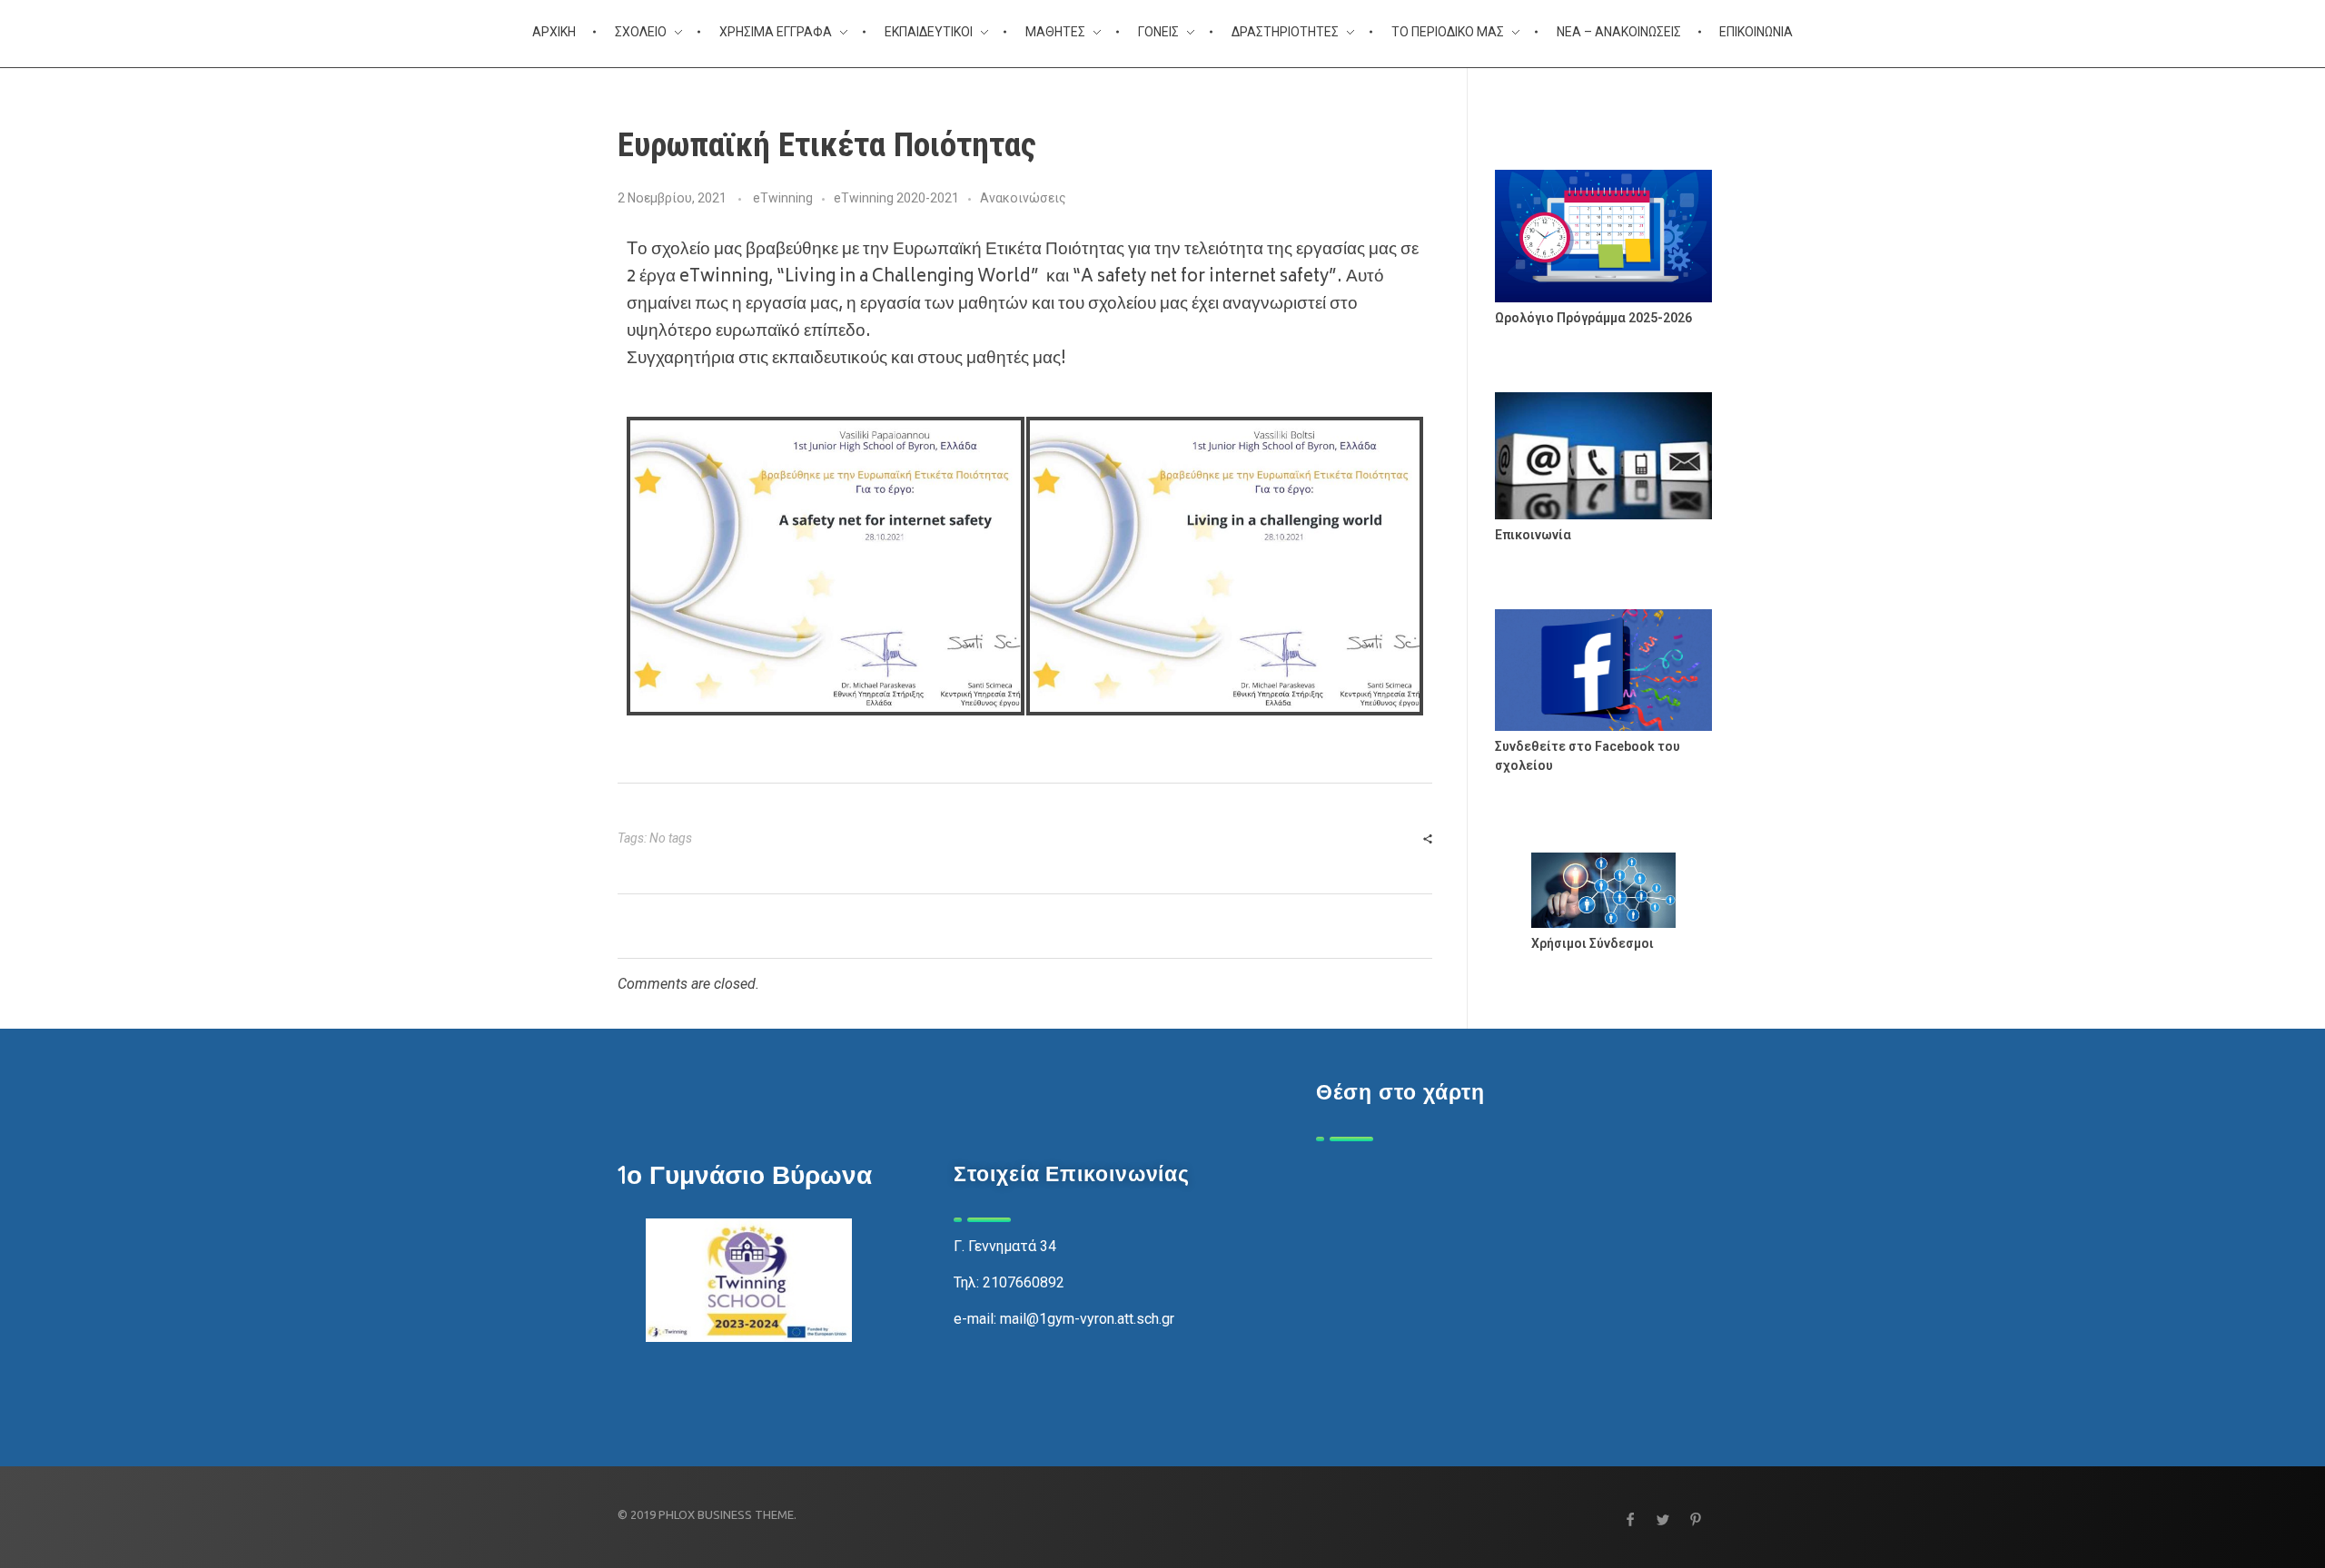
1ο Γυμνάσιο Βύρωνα (745, 1174)
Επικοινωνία (1533, 535)
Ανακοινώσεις (1023, 198)
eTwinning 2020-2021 (896, 198)
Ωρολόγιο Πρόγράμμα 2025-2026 (1593, 318)
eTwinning (783, 198)
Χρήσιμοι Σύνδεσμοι (1593, 943)
